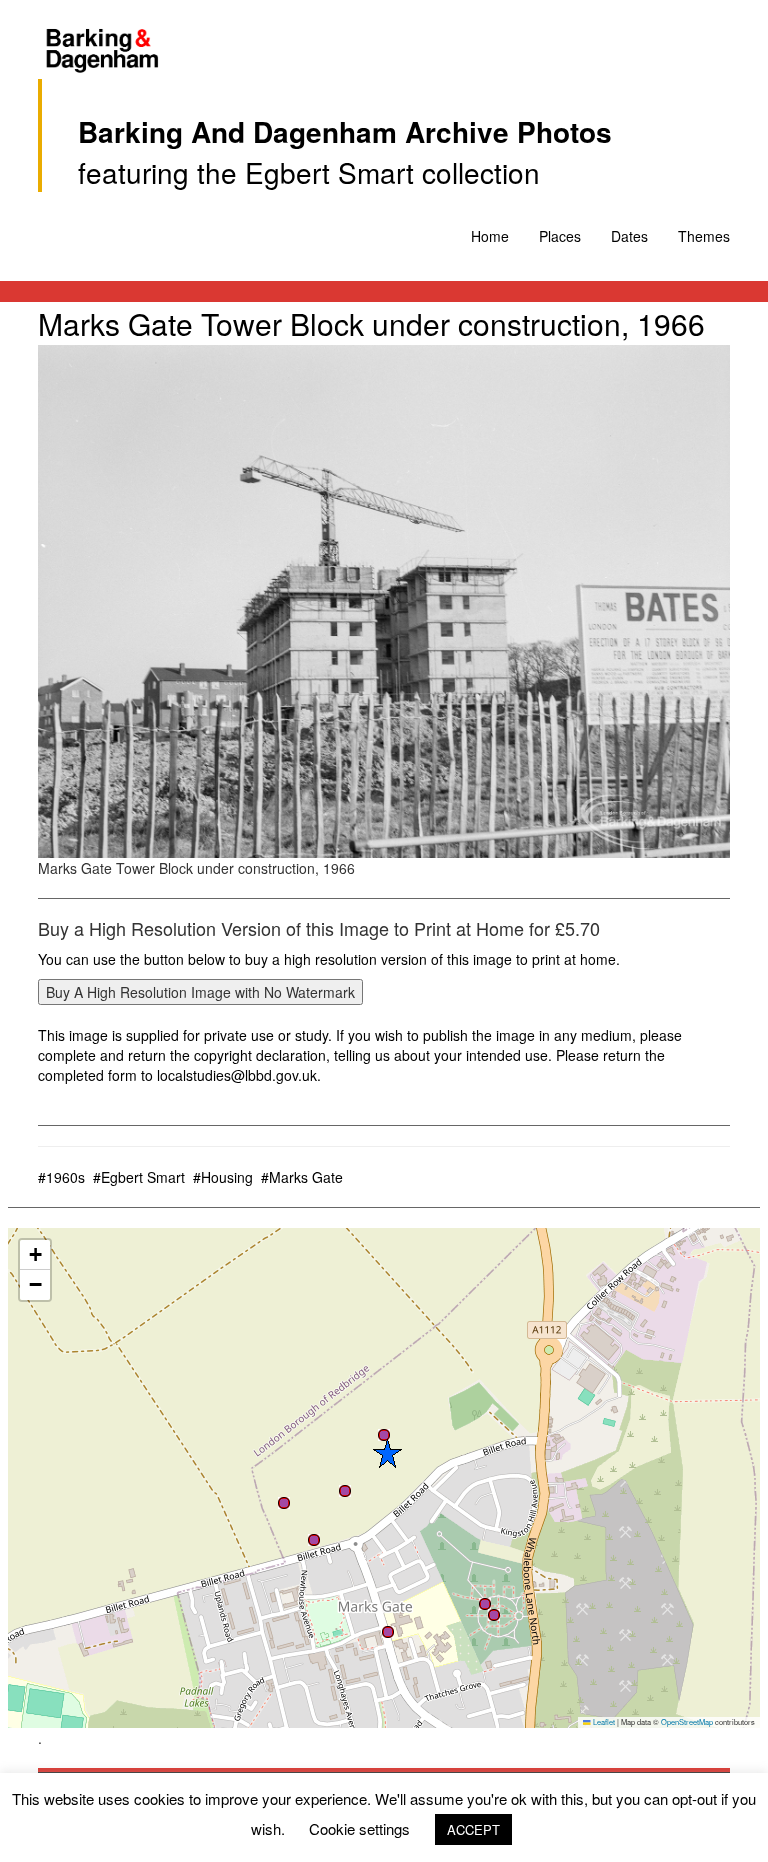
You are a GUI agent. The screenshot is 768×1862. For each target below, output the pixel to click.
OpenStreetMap (687, 1721)
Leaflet (603, 1721)
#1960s (61, 1177)
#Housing (223, 1177)
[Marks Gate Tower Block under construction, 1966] (383, 601)
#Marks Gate (302, 1177)
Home (490, 236)
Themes (704, 236)
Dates (629, 236)
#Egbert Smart (139, 1177)
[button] (387, 1453)
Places (560, 236)
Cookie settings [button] (359, 1828)
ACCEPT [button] (473, 1829)
